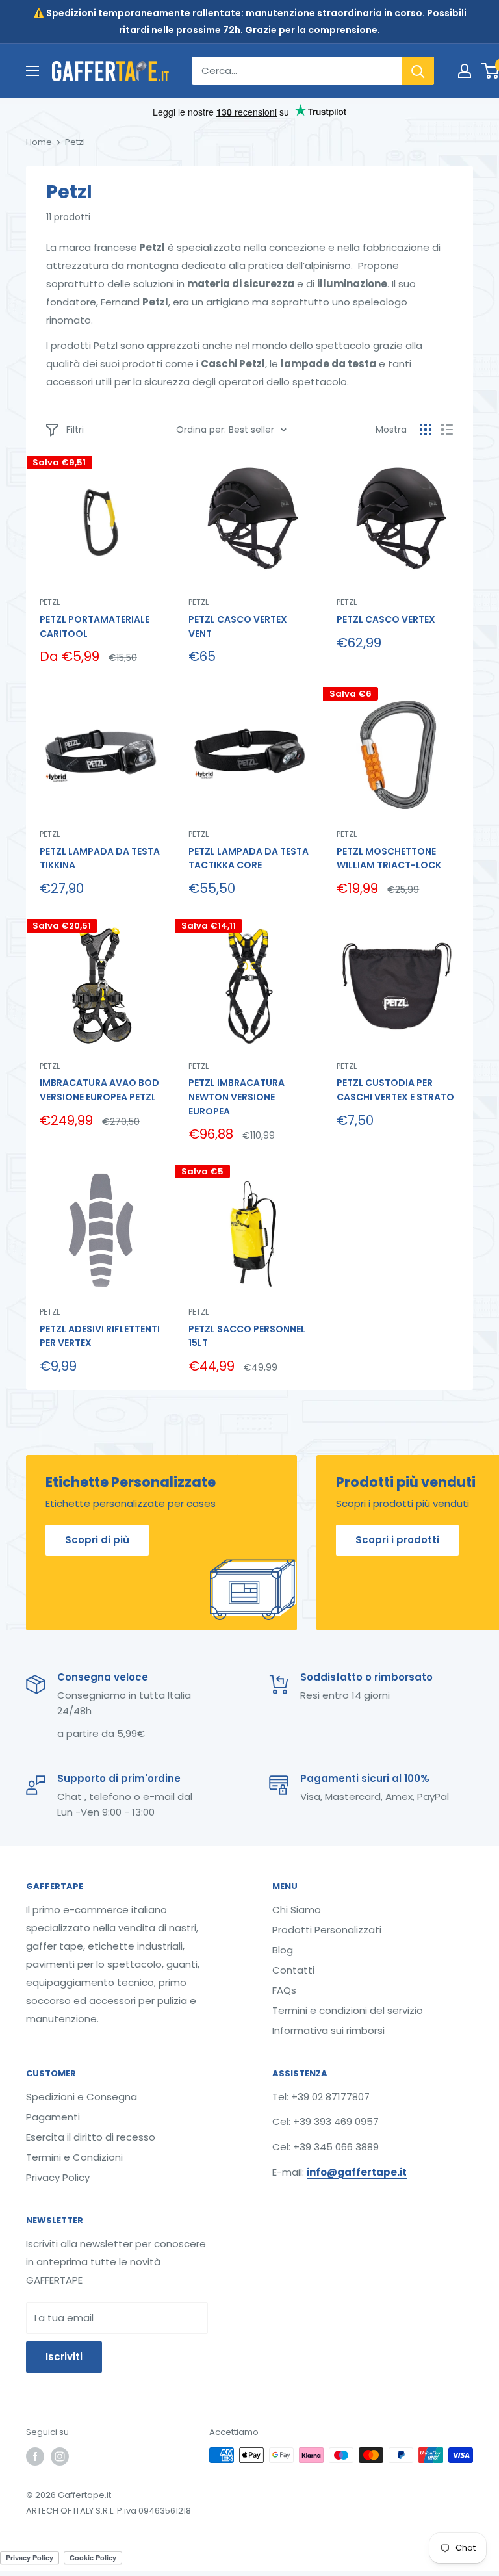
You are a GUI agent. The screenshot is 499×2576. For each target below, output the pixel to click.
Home (39, 142)
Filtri (75, 430)
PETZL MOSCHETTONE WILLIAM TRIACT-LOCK (389, 858)
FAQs (284, 1990)
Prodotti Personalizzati (327, 1930)
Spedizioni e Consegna (82, 2097)
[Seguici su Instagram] (60, 2456)
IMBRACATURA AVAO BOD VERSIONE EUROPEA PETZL (99, 1090)
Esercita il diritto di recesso (91, 2137)
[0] (491, 71)
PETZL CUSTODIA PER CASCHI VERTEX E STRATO (395, 1090)
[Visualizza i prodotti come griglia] (426, 430)
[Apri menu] (32, 71)
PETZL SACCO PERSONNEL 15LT (247, 1336)
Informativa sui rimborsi (328, 2030)
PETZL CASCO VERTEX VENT (238, 626)
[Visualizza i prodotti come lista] (447, 430)
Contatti (293, 1970)
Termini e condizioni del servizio (348, 2010)
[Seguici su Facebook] (35, 2456)
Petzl (50, 602)
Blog (283, 1950)
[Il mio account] (465, 71)
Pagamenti (53, 2117)
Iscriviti (64, 2357)
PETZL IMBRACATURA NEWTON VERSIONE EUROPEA (237, 1097)
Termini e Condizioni (74, 2157)
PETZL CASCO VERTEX (386, 619)
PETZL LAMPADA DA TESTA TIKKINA (100, 858)
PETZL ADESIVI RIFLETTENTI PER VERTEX (100, 1336)
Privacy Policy (58, 2177)
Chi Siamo (297, 1910)
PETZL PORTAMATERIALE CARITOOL (95, 626)
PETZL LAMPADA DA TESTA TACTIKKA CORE (249, 858)
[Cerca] (418, 71)
